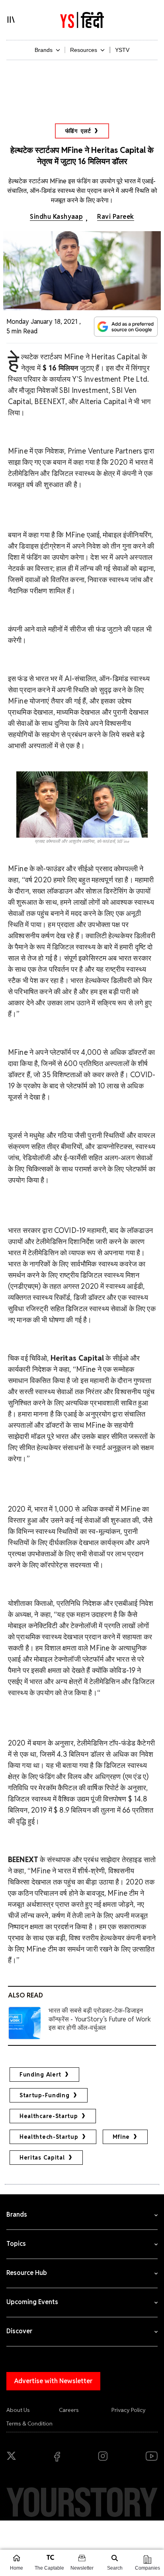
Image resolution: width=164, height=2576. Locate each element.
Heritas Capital (42, 2158)
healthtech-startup (49, 2137)
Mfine (121, 2137)
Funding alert (40, 2075)
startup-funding (45, 2095)
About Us (18, 2410)
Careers (69, 2410)
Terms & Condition (29, 2423)
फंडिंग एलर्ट (78, 131)
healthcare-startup (49, 2116)
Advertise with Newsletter (53, 2381)
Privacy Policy (129, 2410)
